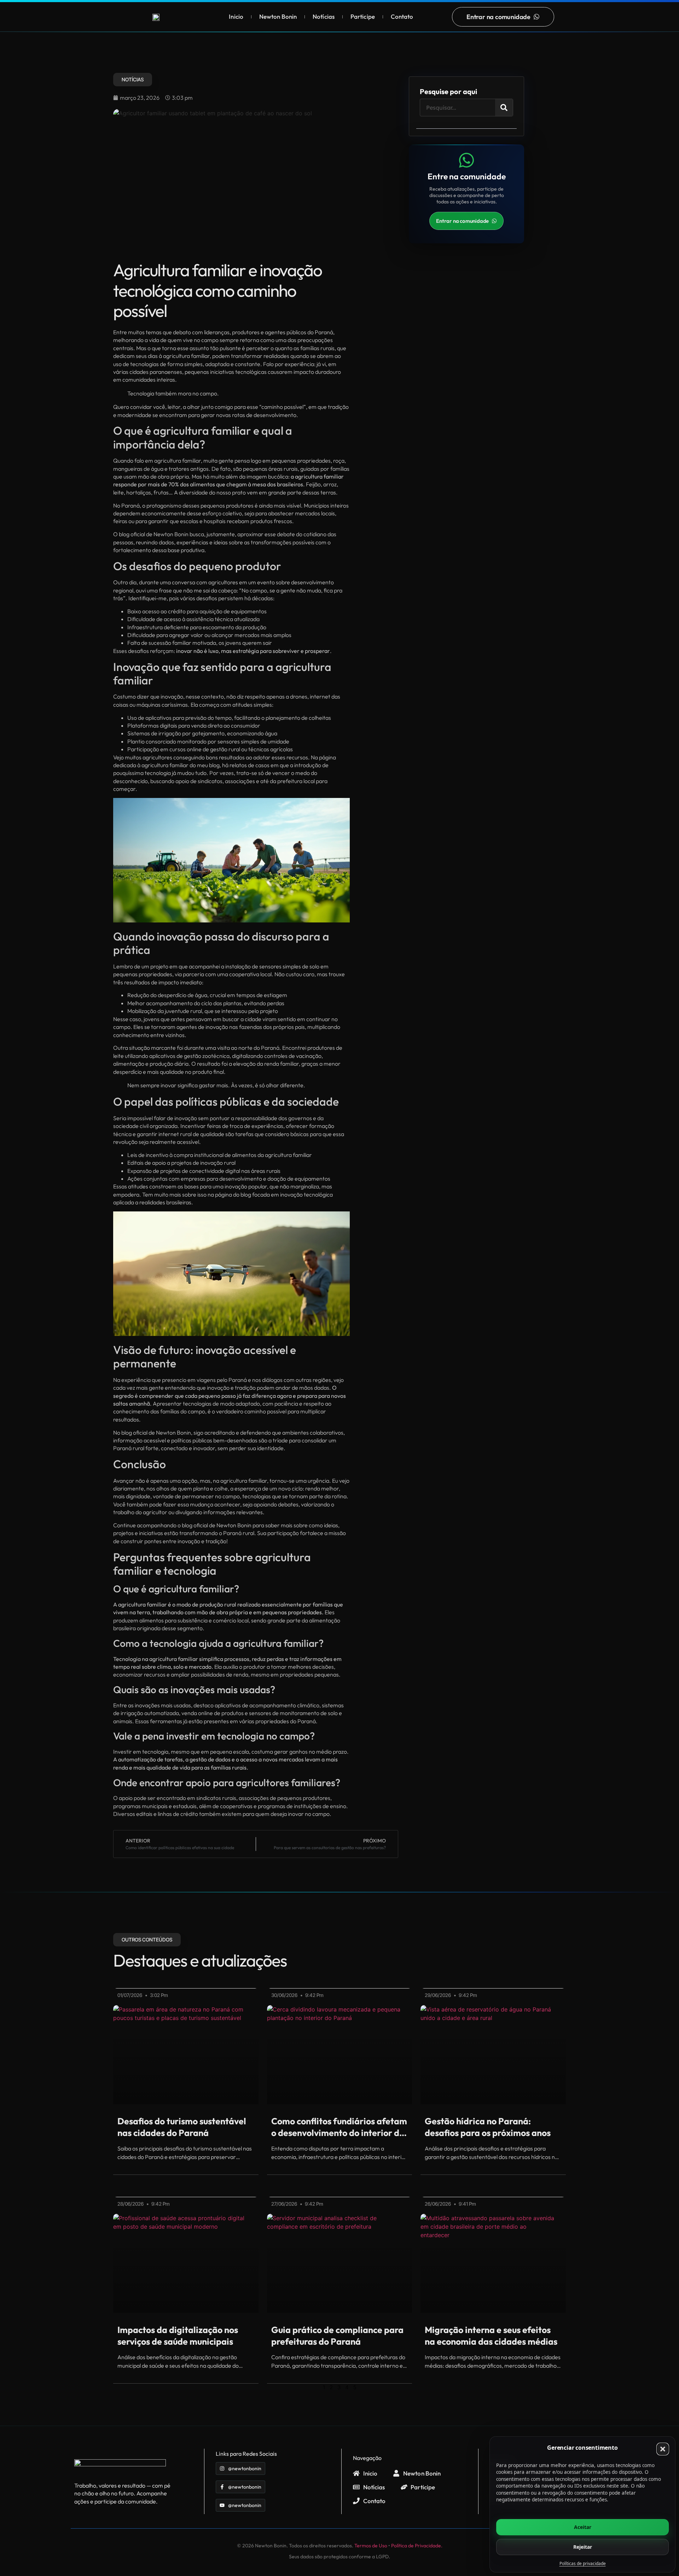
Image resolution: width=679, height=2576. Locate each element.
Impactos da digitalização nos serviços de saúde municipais (178, 2336)
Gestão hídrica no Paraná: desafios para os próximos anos (488, 2127)
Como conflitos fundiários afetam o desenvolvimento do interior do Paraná (339, 2127)
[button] (663, 2449)
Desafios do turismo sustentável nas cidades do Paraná (182, 2127)
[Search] (504, 108)
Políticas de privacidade (583, 2563)
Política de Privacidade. (417, 2546)
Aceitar (583, 2527)
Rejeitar (583, 2547)
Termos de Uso (371, 2546)
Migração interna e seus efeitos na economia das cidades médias (491, 2336)
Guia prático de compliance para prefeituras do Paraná (337, 2336)
